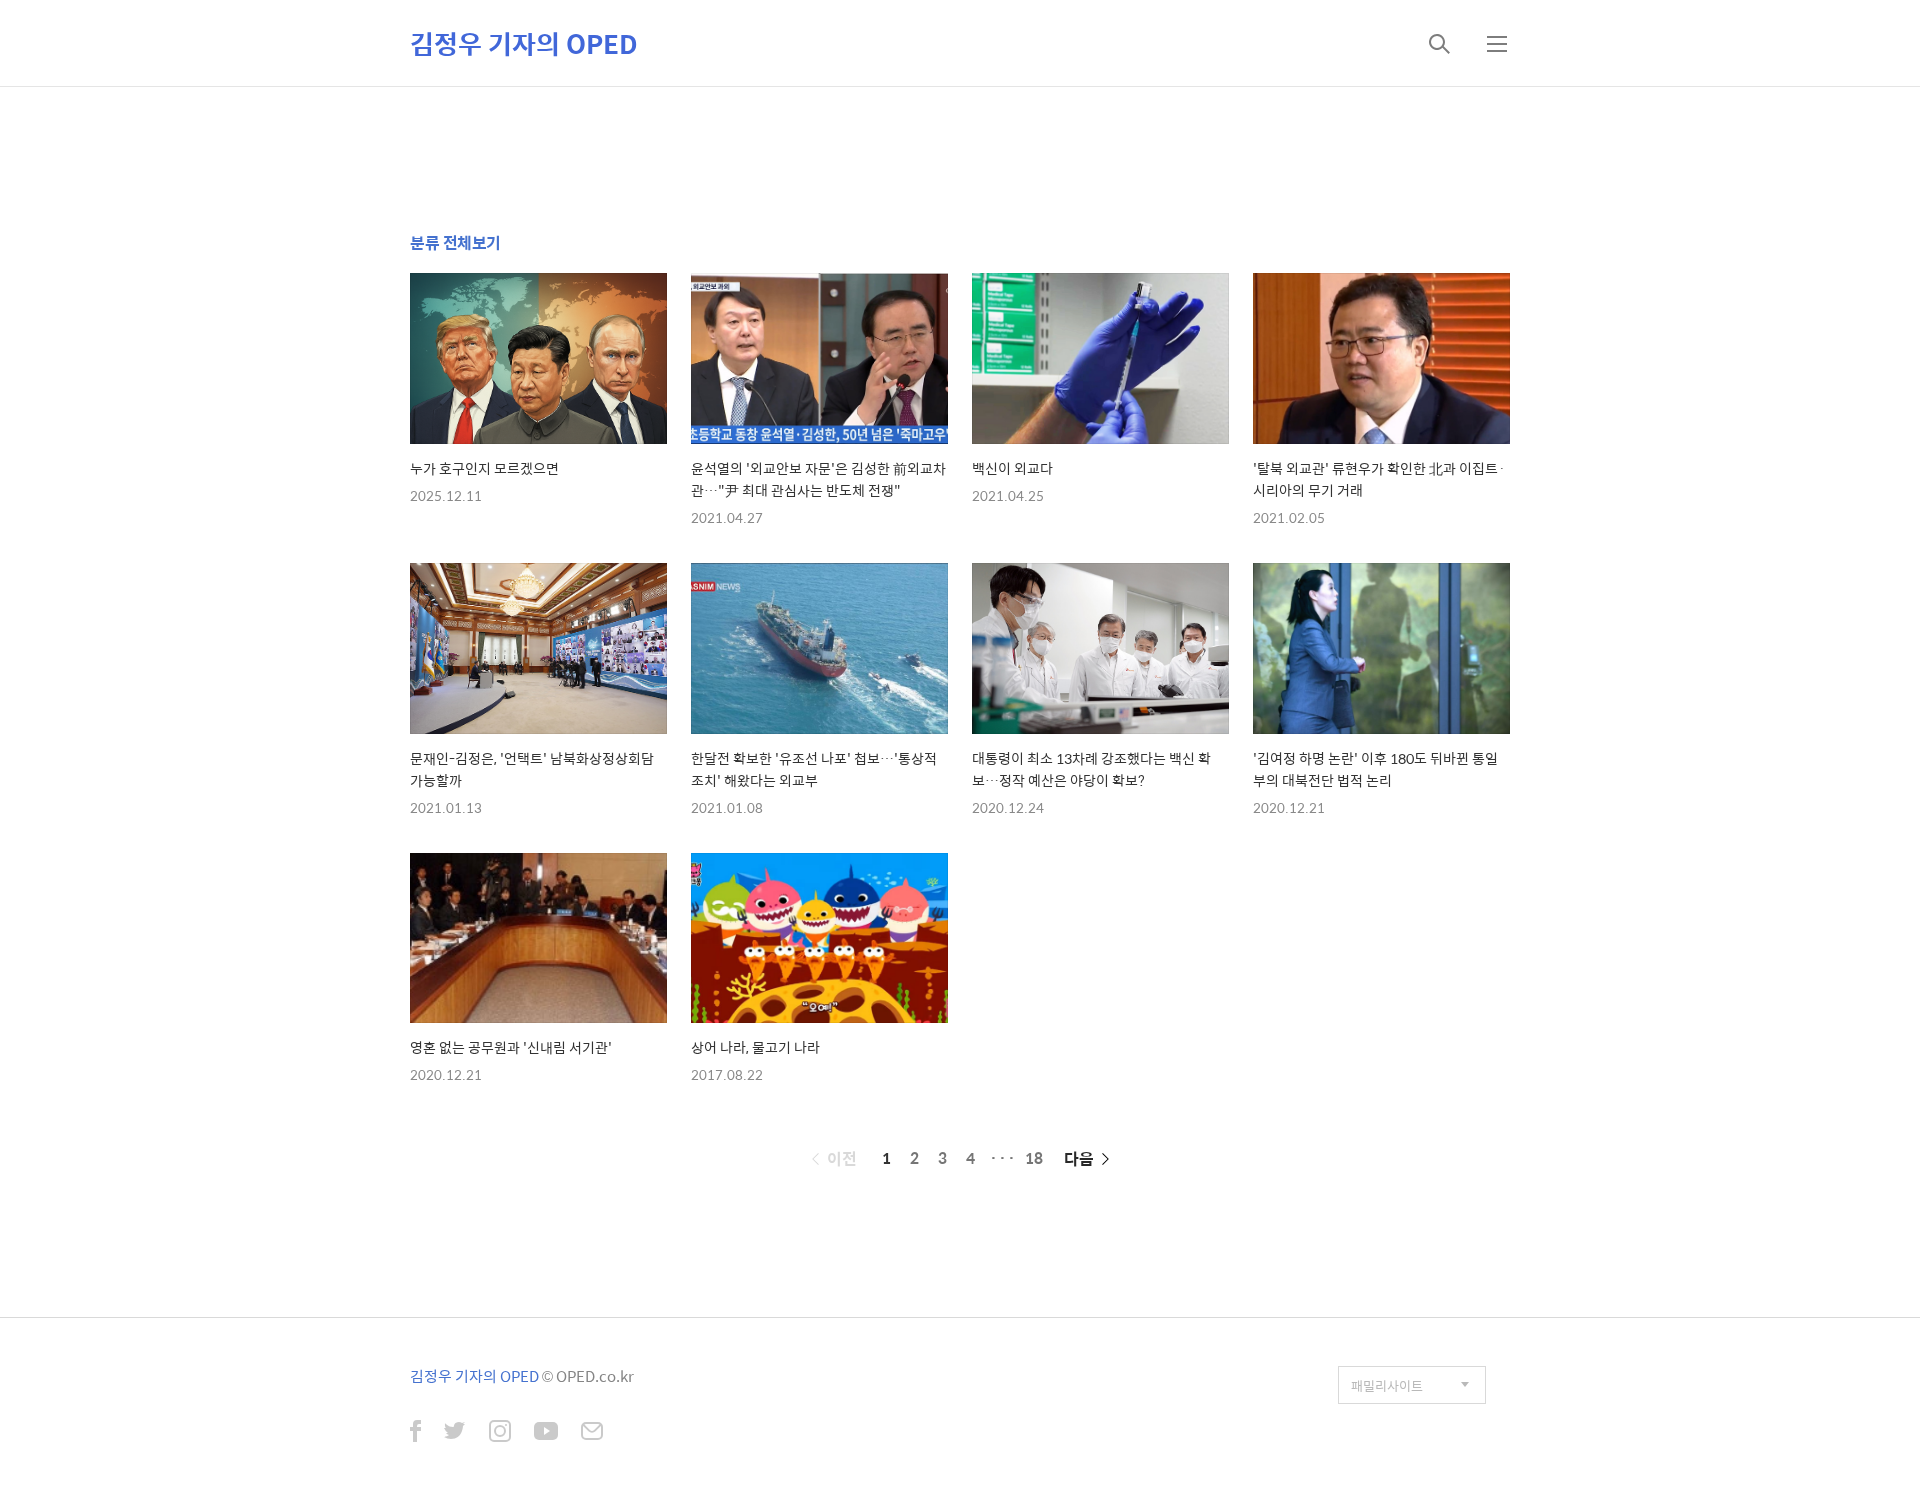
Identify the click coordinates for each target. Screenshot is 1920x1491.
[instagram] (500, 1433)
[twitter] (455, 1433)
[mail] (592, 1433)
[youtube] (546, 1433)
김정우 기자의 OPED (524, 43)
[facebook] (415, 1433)
